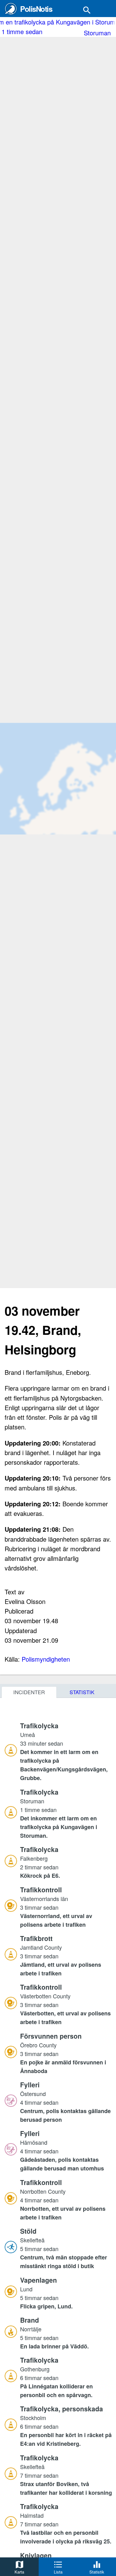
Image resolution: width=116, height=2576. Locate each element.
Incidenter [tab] (29, 1692)
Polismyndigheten (46, 1659)
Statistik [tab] (82, 1692)
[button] (66, 1752)
